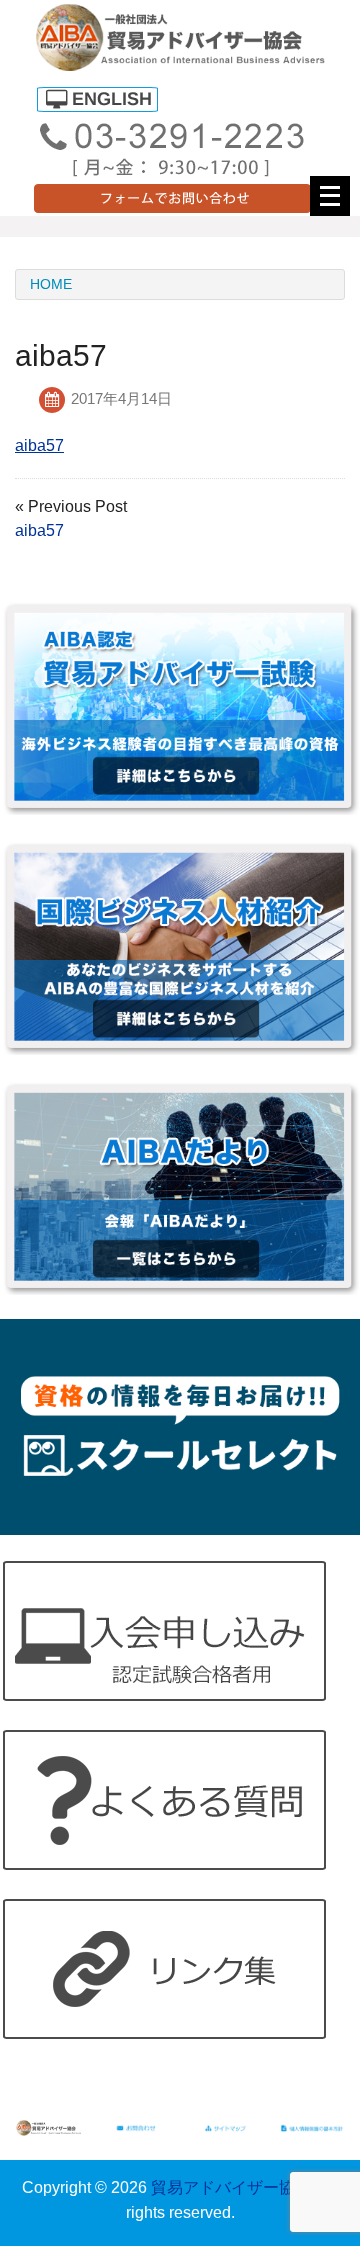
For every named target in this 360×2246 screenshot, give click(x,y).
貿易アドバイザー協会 (231, 2187)
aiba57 (39, 445)
